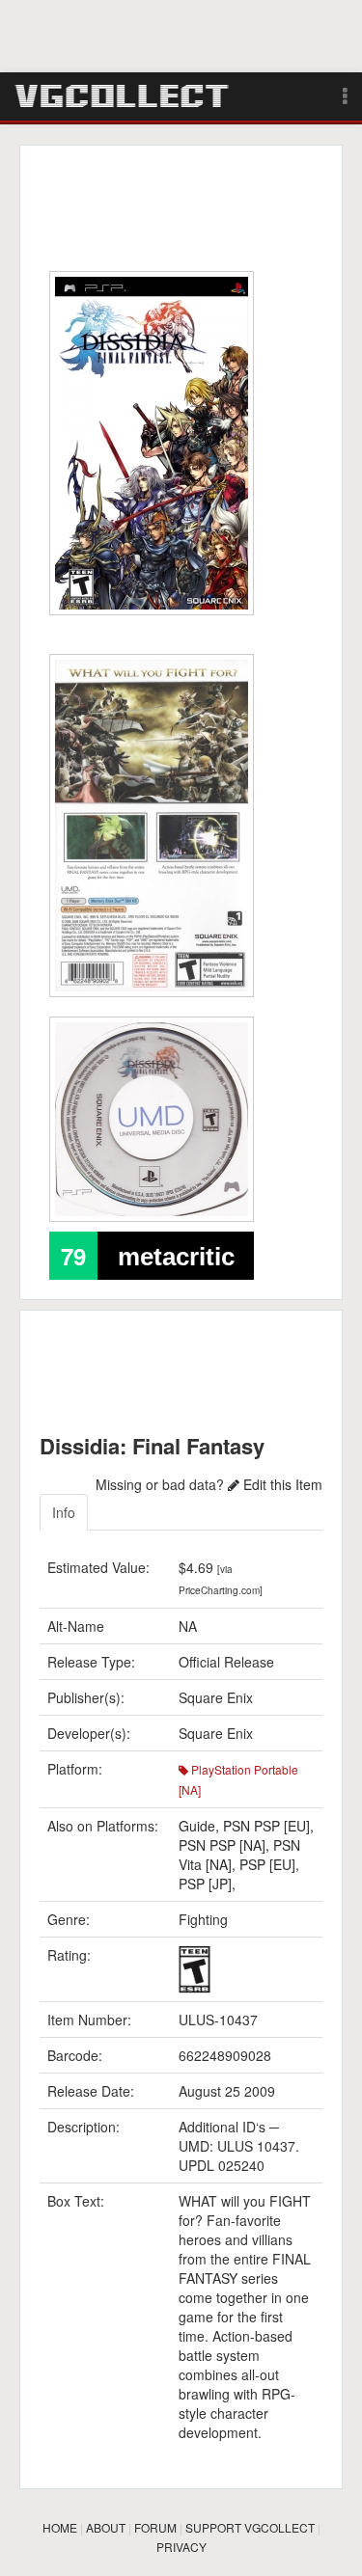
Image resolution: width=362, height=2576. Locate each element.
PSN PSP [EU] (266, 1826)
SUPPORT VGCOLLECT (250, 2527)
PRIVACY (181, 2547)
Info (64, 1512)
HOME (60, 2527)
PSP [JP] (205, 1884)
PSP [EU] (267, 1864)
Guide (197, 1826)
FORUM (155, 2527)
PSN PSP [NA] (222, 1845)
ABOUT (106, 2527)
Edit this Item (281, 1484)
